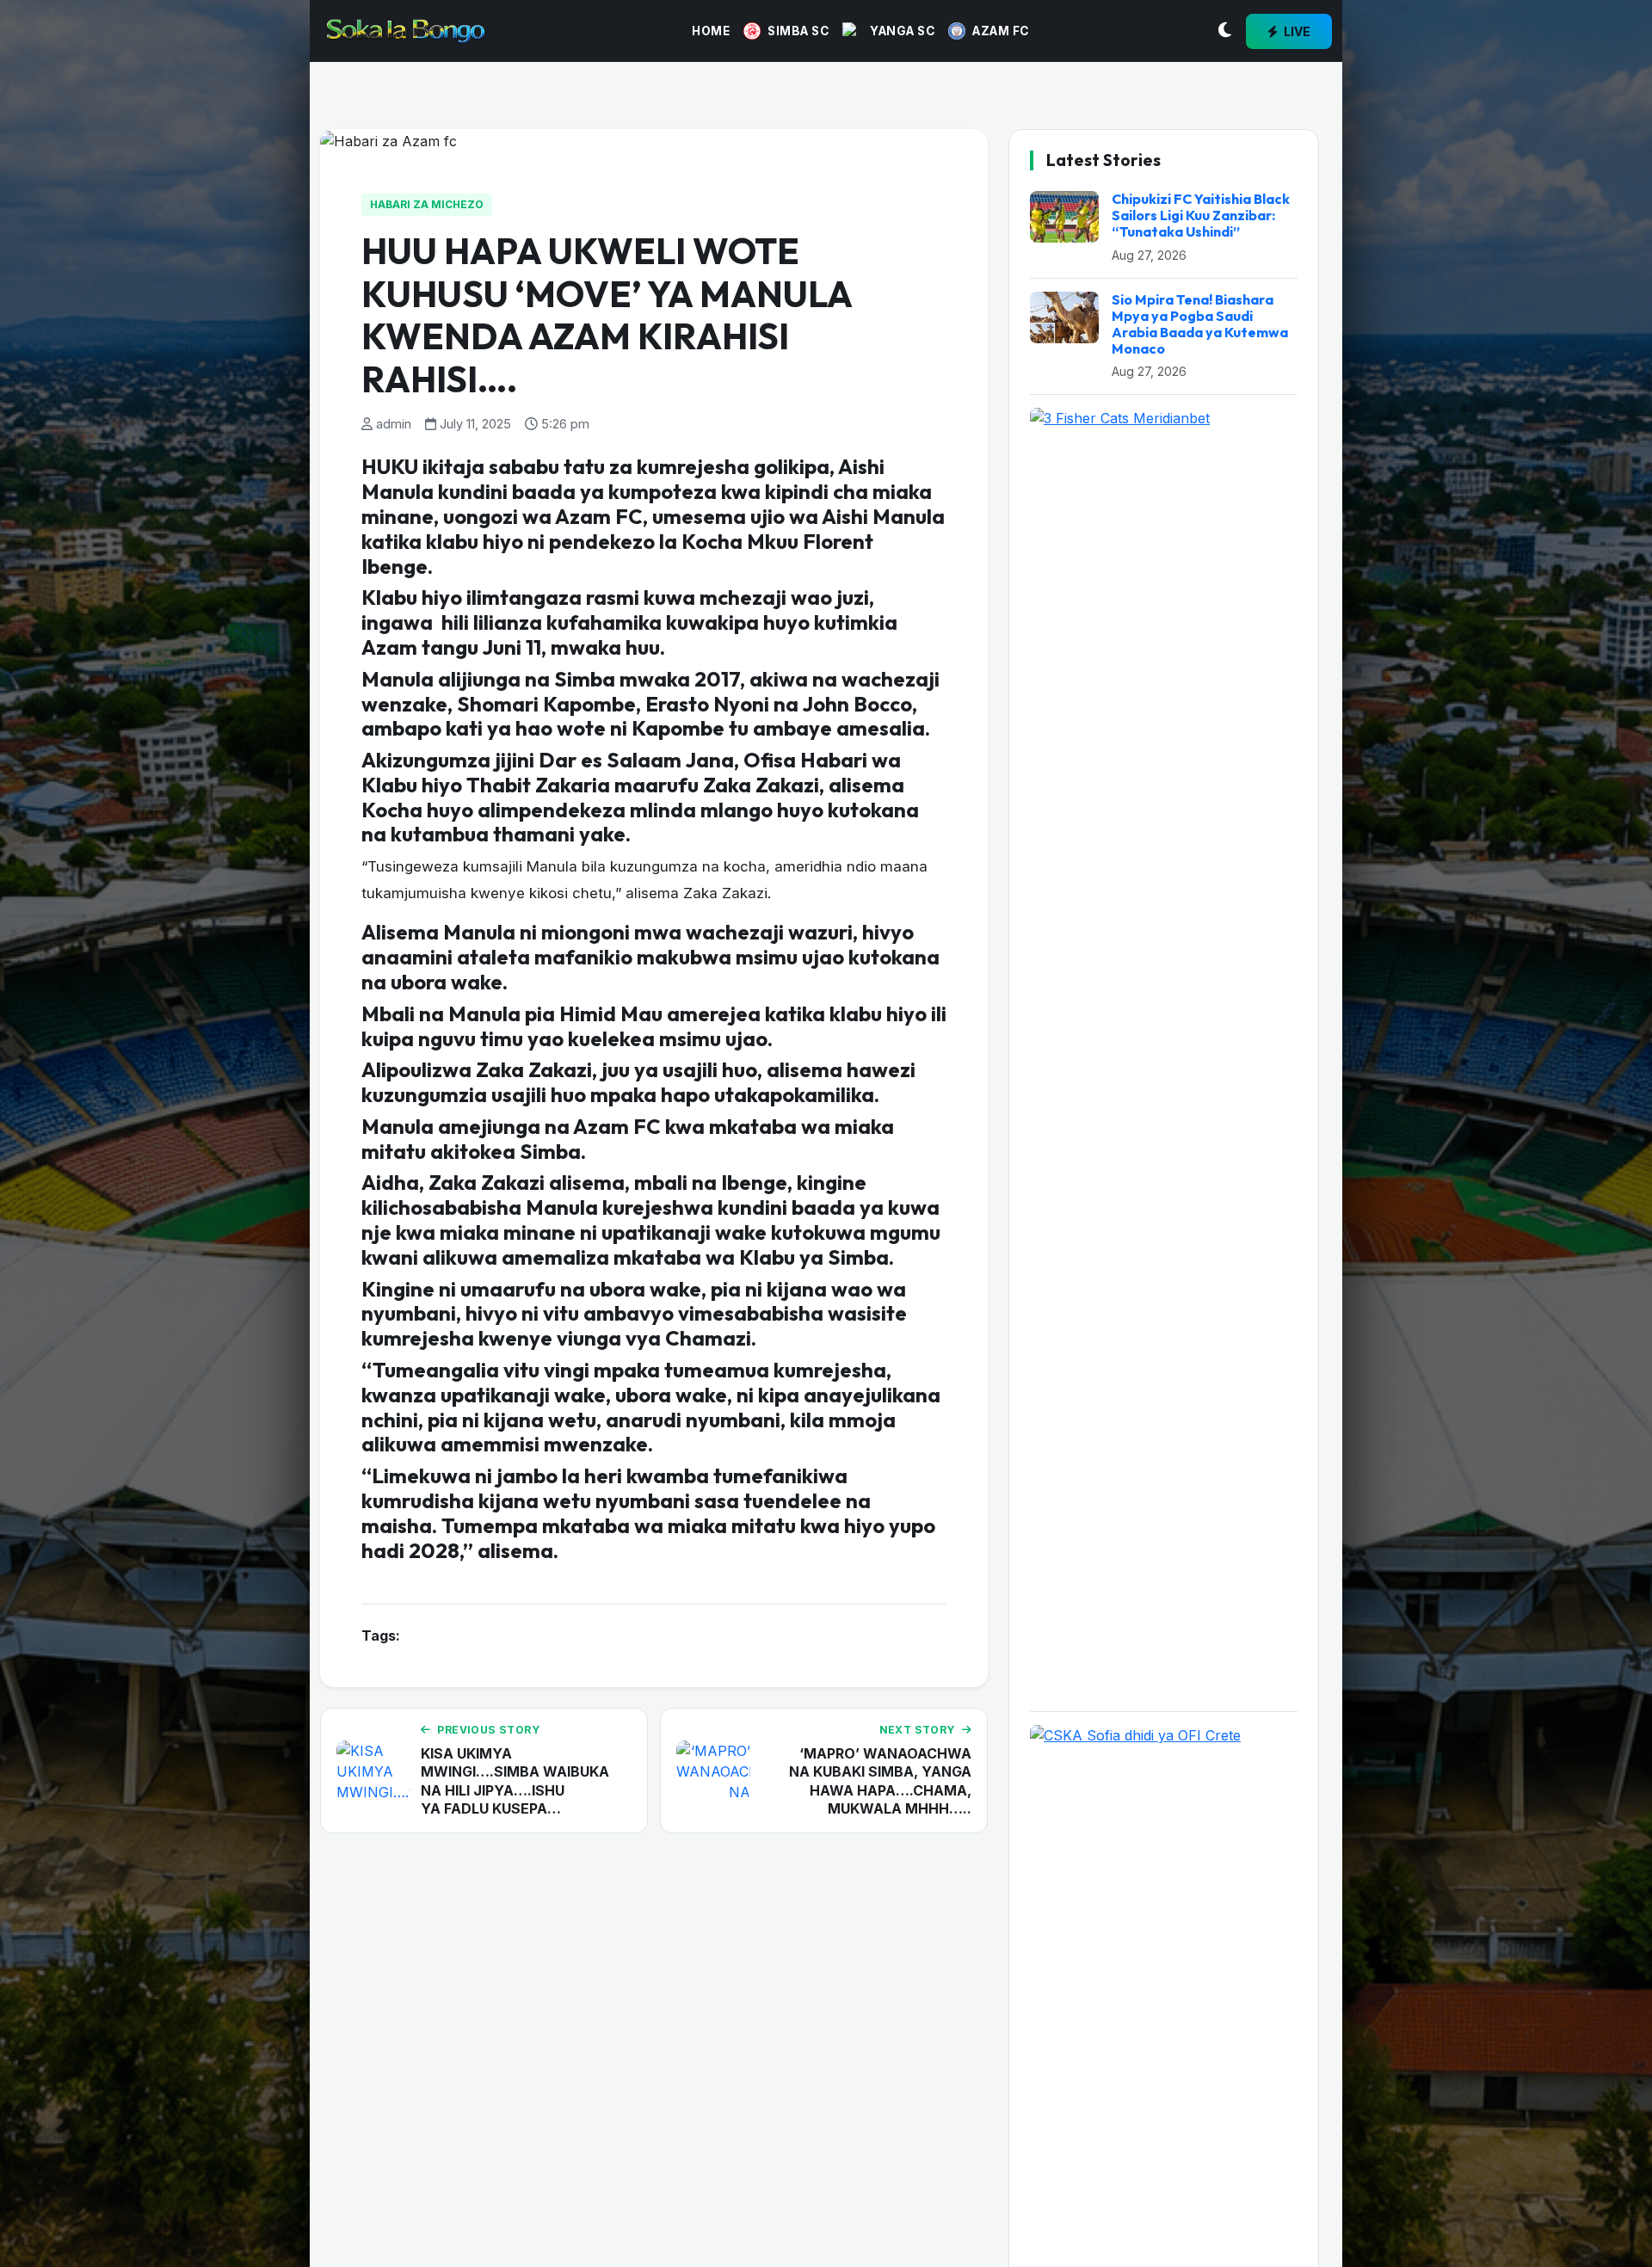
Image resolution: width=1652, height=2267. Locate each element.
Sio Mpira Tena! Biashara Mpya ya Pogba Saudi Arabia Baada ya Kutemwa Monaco (1200, 324)
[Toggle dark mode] (1225, 31)
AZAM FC (1001, 31)
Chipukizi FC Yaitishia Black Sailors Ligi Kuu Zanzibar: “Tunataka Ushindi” (1201, 215)
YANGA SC (902, 31)
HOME (711, 31)
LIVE (1296, 31)
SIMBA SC (798, 31)
